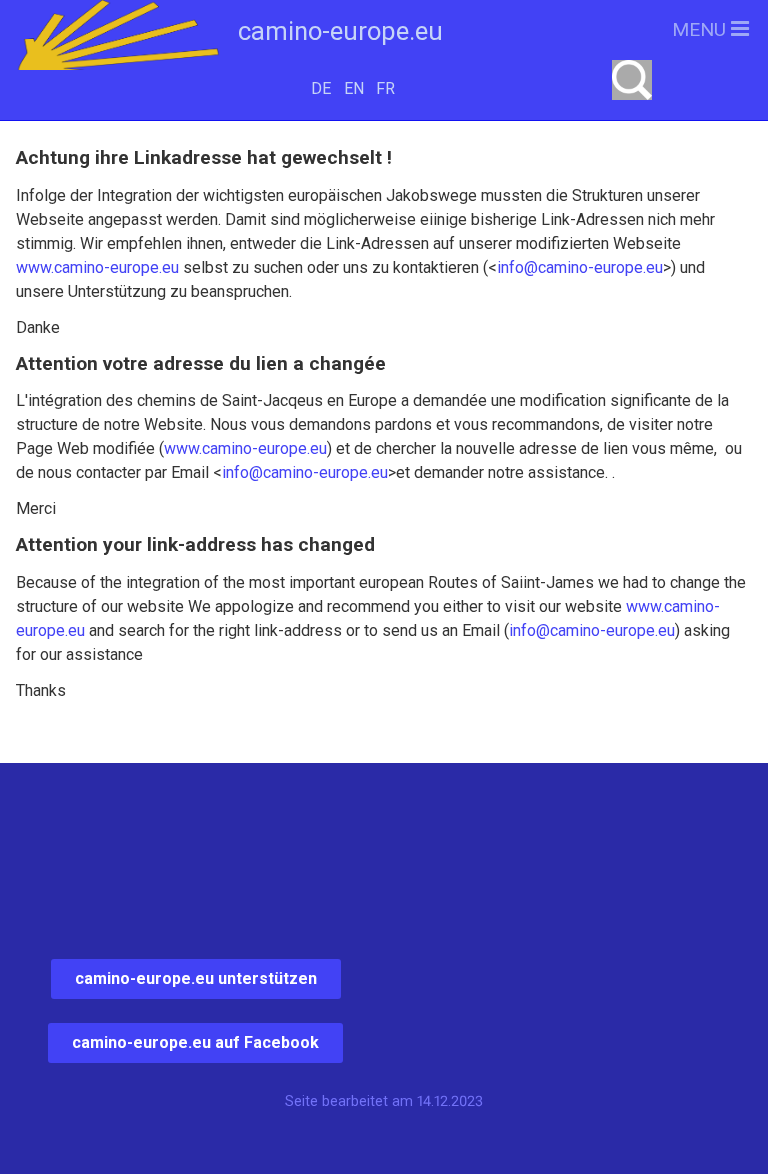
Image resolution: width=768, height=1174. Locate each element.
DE (321, 88)
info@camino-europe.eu (580, 267)
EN (354, 88)
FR (385, 88)
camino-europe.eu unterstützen (196, 978)
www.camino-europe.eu (97, 267)
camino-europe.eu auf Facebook (195, 1042)
